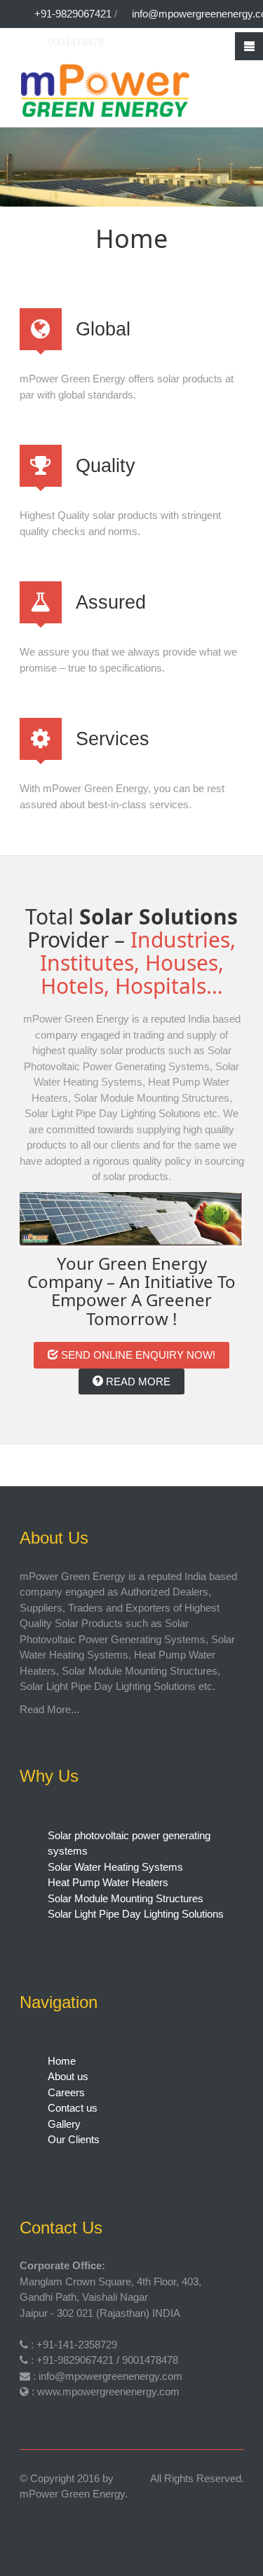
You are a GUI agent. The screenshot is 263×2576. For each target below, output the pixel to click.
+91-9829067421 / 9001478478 (107, 2360)
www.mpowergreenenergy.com (108, 2391)
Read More (137, 1382)
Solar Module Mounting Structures (126, 1898)
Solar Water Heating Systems (115, 1867)
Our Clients (74, 2139)
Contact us (73, 2108)
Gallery (64, 2124)
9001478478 (76, 42)
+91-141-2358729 (77, 2345)
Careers (66, 2092)
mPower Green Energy (72, 2494)
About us (68, 2076)
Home (62, 2061)
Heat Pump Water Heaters (108, 1882)
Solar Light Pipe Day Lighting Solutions (136, 1914)
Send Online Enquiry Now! (137, 1355)
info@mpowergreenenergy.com (110, 2376)
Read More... (49, 1709)
